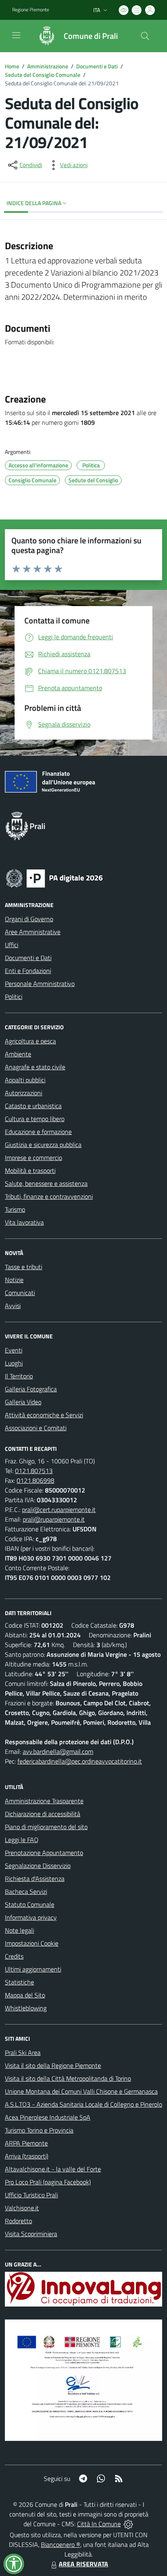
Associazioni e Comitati (36, 1428)
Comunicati (20, 1293)
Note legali (19, 1930)
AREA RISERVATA (83, 2564)
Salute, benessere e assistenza (46, 1183)
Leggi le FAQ (22, 1840)
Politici (14, 996)
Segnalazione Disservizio (38, 1866)
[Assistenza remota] (128, 2524)
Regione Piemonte (31, 10)
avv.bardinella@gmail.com (58, 1751)
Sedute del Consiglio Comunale (43, 75)
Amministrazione (48, 66)
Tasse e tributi (24, 1267)
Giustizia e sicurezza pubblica (43, 1145)
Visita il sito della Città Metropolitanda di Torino (68, 2078)
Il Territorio (19, 1376)
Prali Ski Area (23, 2052)
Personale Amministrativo (40, 984)
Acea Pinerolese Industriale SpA (48, 2117)
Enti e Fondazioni (28, 971)
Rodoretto (18, 2221)
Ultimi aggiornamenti (33, 1969)
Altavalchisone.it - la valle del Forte (53, 2169)
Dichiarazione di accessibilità (43, 1814)
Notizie (14, 1280)
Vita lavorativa (24, 1222)
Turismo (15, 1209)
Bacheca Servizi (26, 1891)
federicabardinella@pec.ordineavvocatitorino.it (80, 1761)
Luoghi (14, 1363)
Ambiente (18, 1054)
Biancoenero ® (61, 2544)
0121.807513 (34, 1471)
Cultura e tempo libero (35, 1119)
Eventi (14, 1350)
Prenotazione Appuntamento (44, 1853)
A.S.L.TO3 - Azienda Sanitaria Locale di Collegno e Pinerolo (83, 2104)
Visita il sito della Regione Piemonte (53, 2065)
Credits (14, 1956)
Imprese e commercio (33, 1158)
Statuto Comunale (30, 1904)
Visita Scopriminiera (31, 2234)
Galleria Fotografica (31, 1389)
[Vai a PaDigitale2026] (54, 878)
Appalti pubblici (25, 1080)
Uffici (12, 945)
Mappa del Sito (25, 1995)
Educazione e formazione (38, 1132)
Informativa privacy (31, 1917)
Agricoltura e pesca (30, 1041)
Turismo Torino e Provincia (39, 2130)
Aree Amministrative (33, 932)
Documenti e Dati (97, 66)
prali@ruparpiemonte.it (54, 1519)
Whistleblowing (26, 2008)
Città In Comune (99, 2524)
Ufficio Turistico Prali (31, 2195)
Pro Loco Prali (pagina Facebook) (48, 2182)
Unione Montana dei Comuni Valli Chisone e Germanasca (81, 2091)
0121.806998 (35, 1480)
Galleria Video (23, 1402)
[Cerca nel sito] (145, 36)
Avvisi (13, 1306)
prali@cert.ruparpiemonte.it (59, 1510)
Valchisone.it (22, 2208)
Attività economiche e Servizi (44, 1415)
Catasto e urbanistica (33, 1106)
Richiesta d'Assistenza (35, 1878)
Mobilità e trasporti (30, 1170)
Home (12, 66)
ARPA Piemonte (26, 2143)
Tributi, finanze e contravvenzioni (49, 1196)
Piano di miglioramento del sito (46, 1827)
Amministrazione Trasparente (44, 1801)
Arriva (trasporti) (27, 2156)
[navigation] (16, 35)
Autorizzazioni (24, 1093)
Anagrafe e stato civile (35, 1067)
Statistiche (19, 1982)
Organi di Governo (29, 919)
